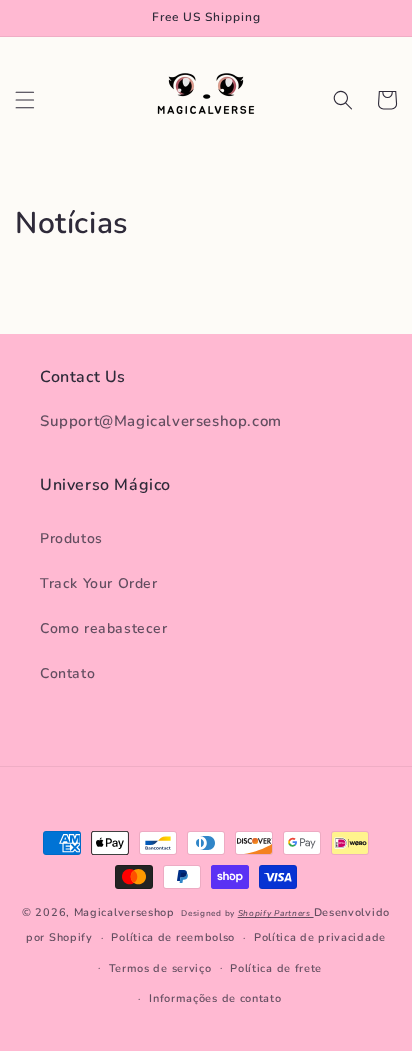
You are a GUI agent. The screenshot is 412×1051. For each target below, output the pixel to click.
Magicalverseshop (124, 912)
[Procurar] (343, 100)
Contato (67, 673)
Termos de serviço (160, 968)
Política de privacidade (320, 937)
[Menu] (25, 100)
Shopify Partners (276, 913)
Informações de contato (215, 998)
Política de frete (276, 968)
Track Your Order (99, 583)
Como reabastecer (104, 628)
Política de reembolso (173, 937)
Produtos (71, 538)
